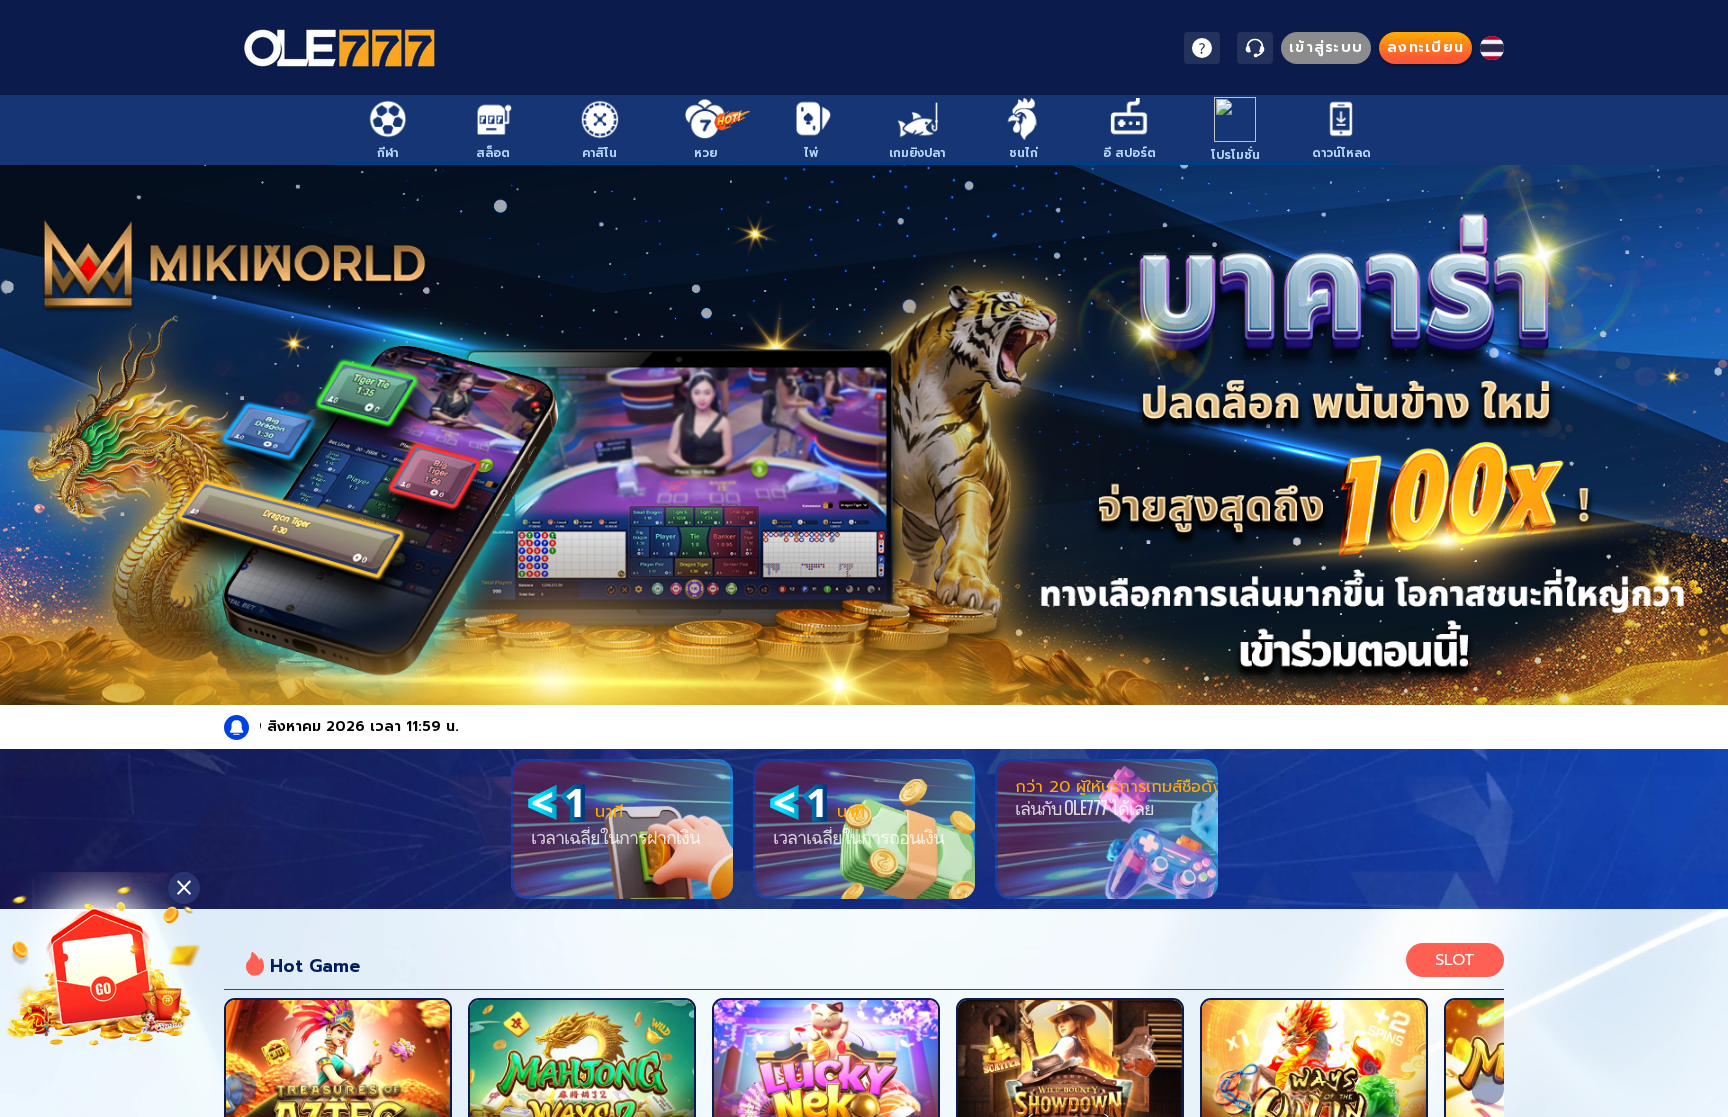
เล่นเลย (338, 1077)
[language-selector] (1492, 48)
